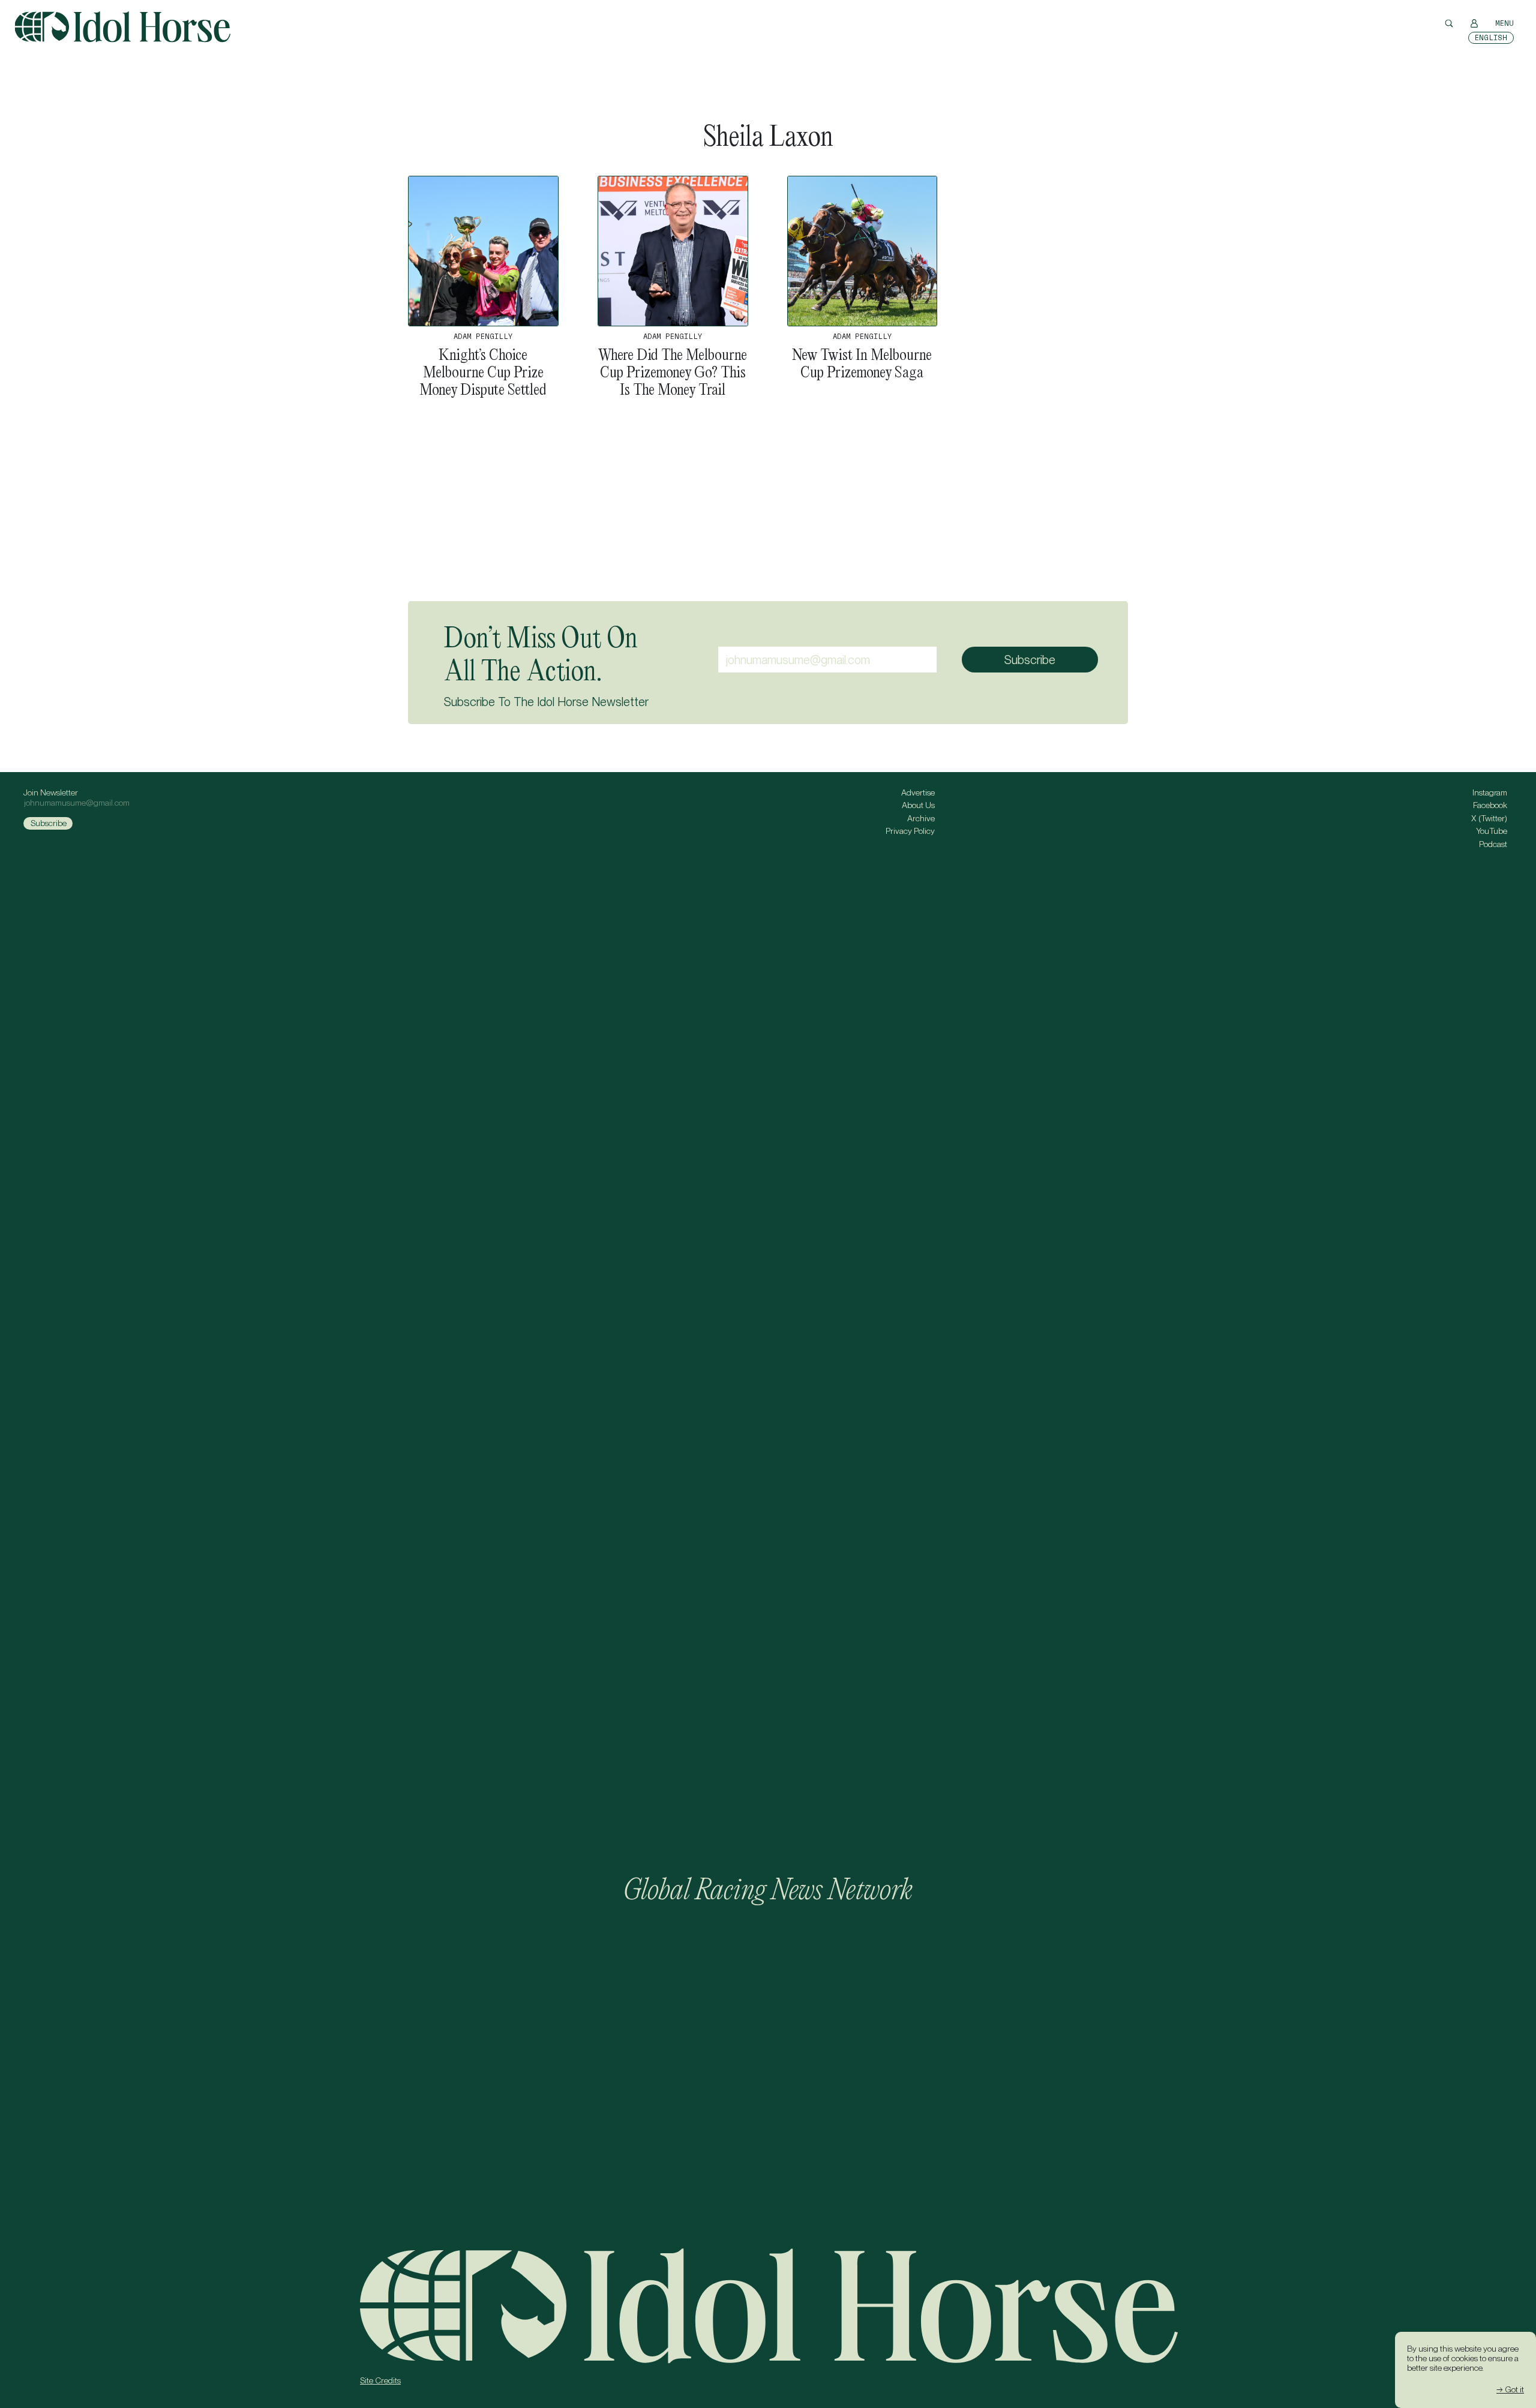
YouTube (1492, 831)
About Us (918, 805)
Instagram (1490, 792)
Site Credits (380, 2380)
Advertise (918, 792)
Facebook (1490, 805)
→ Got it (1510, 2389)
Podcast (1493, 844)
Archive (921, 818)
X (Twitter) (1489, 818)
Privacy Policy (910, 831)
